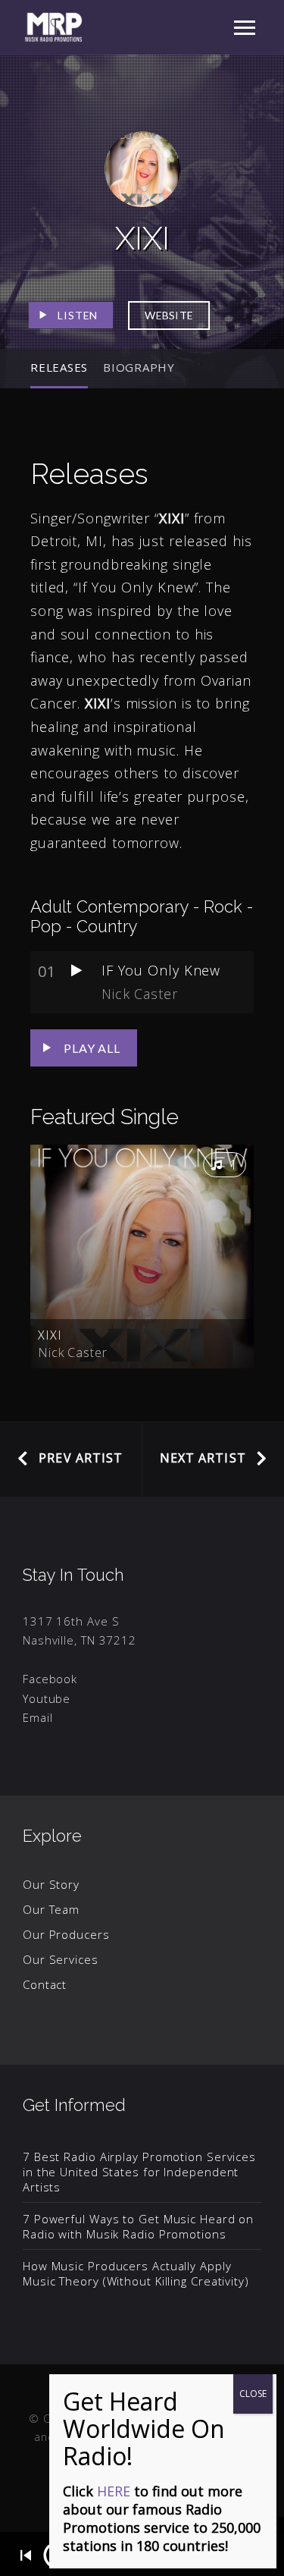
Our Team (51, 1909)
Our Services (61, 1959)
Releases (59, 367)
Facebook (50, 1679)
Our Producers (66, 1934)
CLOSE (253, 2394)
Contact (45, 1984)
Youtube (47, 1698)
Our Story (51, 1884)
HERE (114, 2491)
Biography (139, 367)
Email (38, 1717)
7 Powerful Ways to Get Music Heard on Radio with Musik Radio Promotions (138, 2226)
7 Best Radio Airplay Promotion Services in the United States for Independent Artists (139, 2172)
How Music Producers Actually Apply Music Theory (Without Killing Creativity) (136, 2273)
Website (169, 315)
